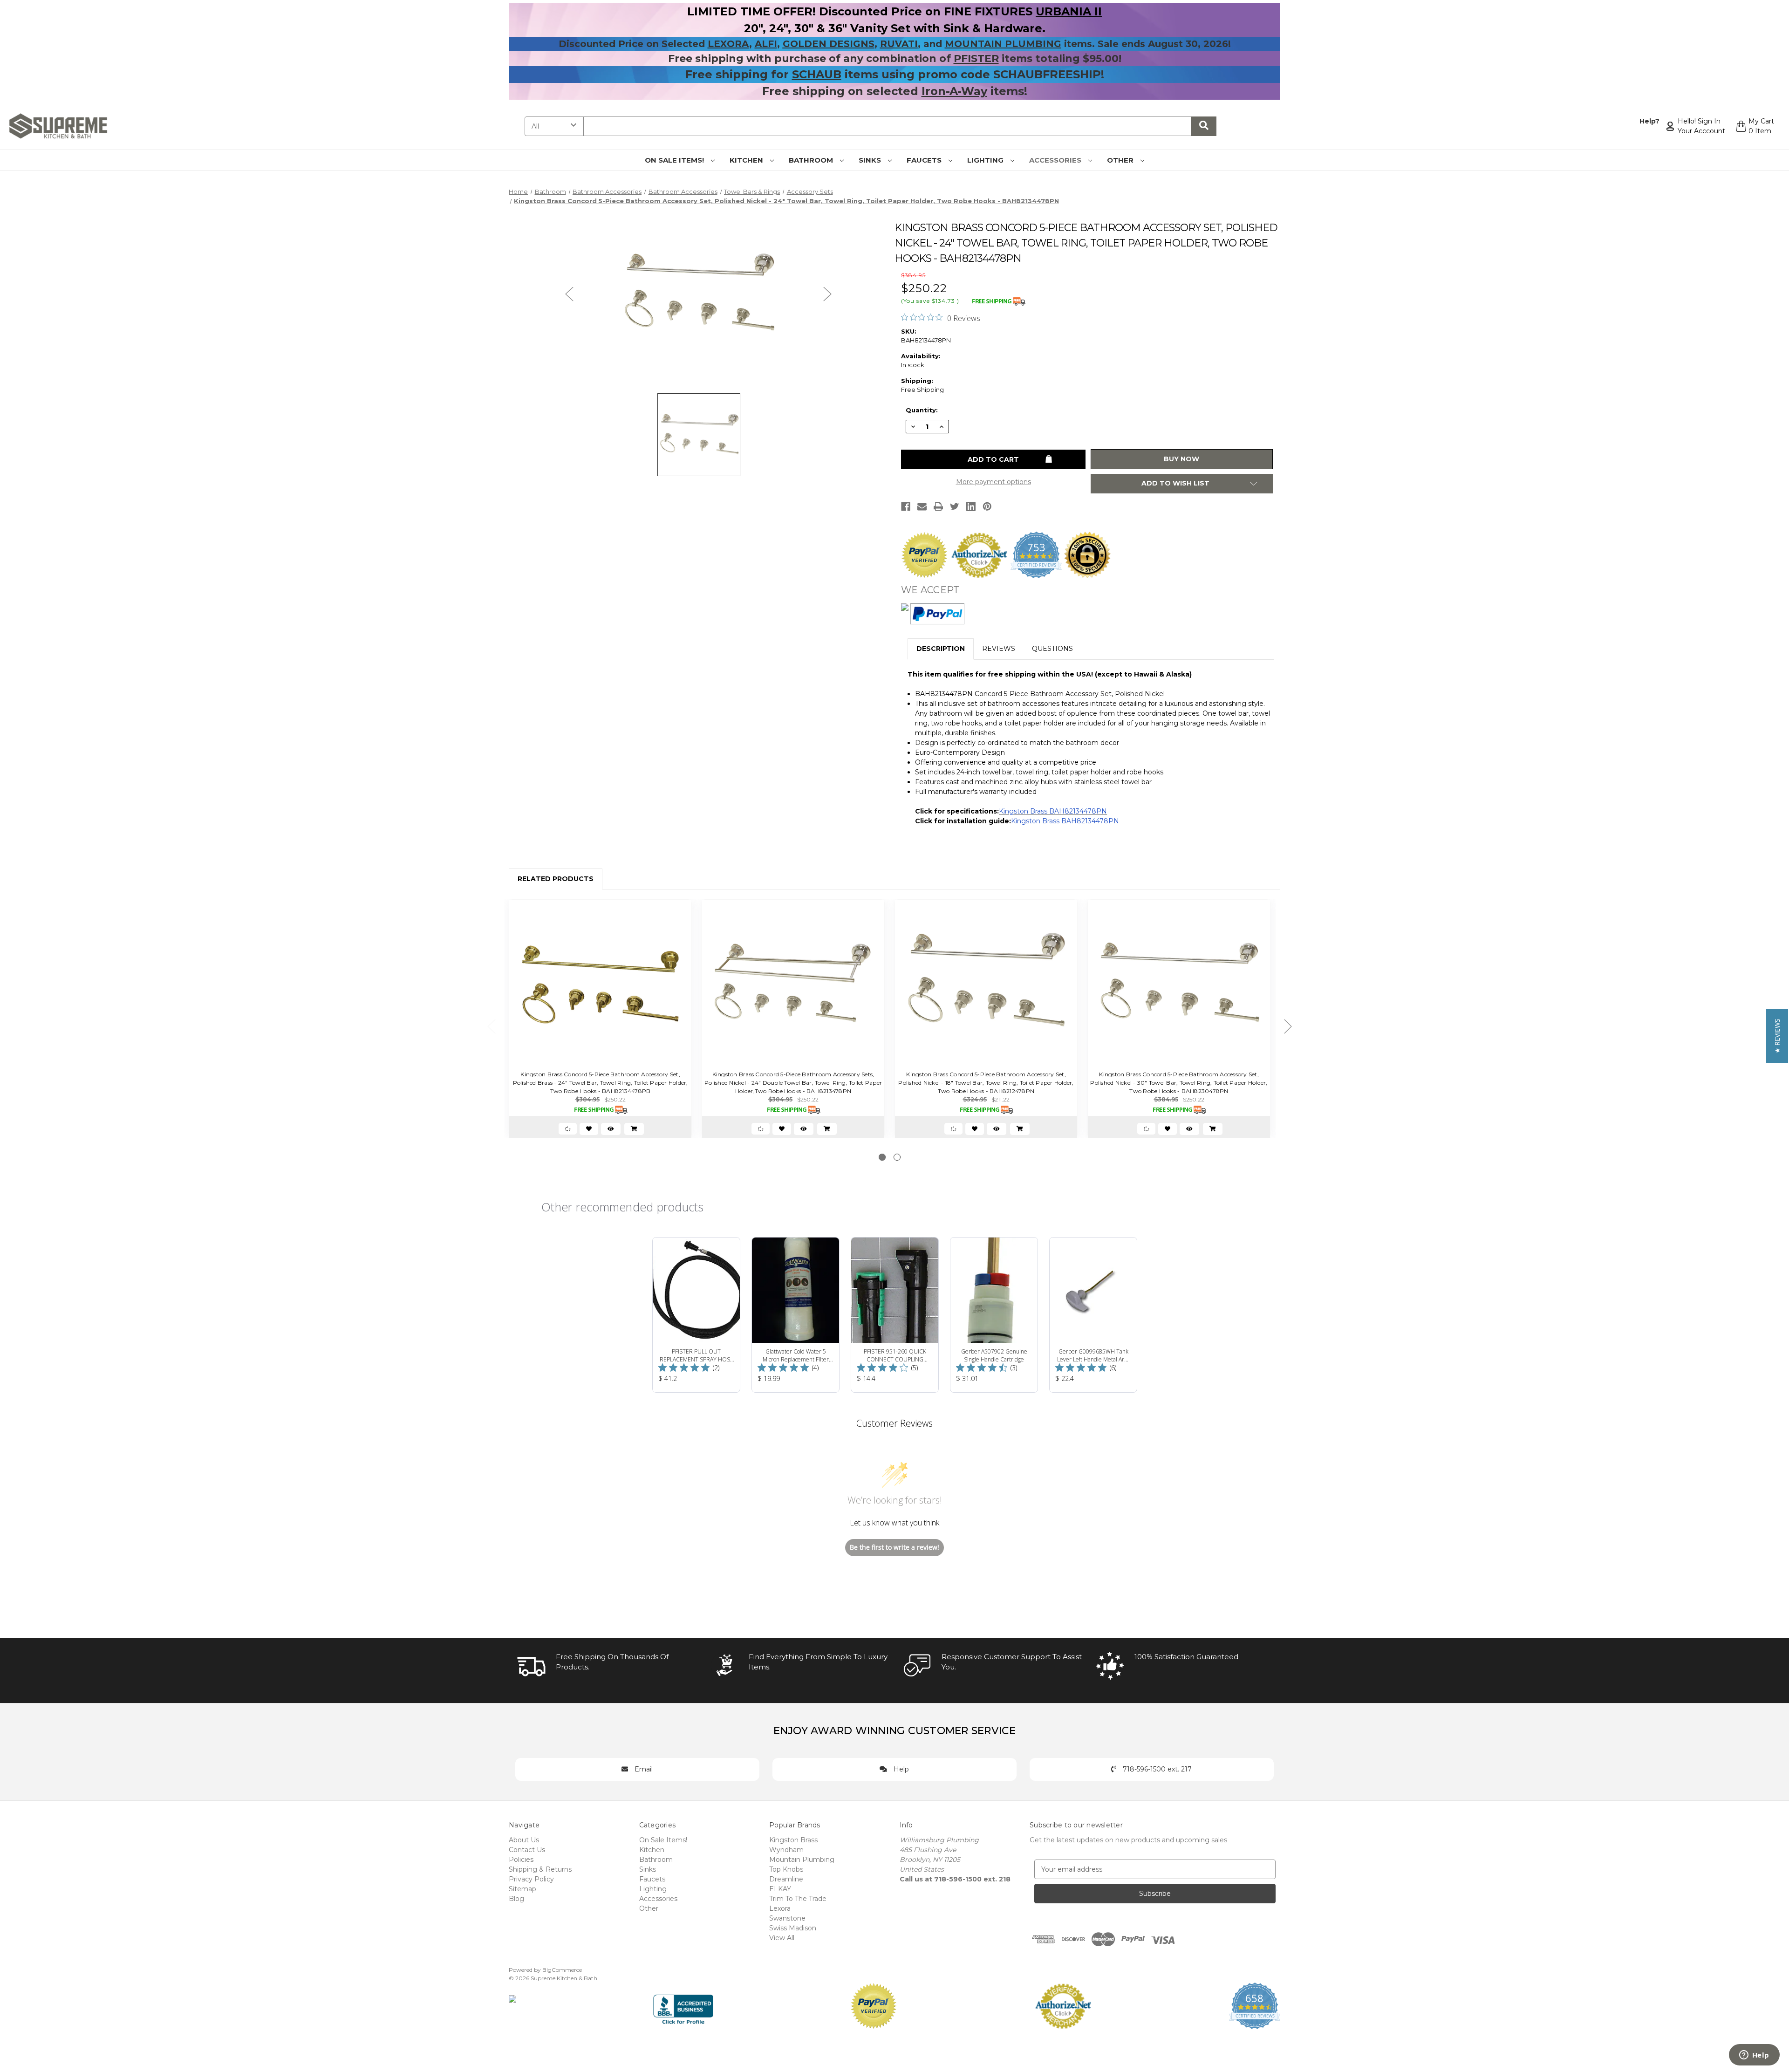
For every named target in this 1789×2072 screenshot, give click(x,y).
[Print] (938, 506)
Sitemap (522, 1889)
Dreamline (786, 1879)
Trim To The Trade (798, 1899)
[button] (1777, 1036)
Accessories (1056, 160)
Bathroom (812, 160)
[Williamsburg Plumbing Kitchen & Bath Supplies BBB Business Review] (683, 2005)
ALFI (766, 44)
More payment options (994, 482)
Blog (516, 1899)
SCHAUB (817, 74)
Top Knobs (786, 1869)
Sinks (871, 160)
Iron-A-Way (954, 91)
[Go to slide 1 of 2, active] (882, 1157)
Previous (569, 293)
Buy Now (1181, 459)
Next (827, 293)
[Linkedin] (971, 506)
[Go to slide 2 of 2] (897, 1157)
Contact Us (527, 1850)
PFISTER (976, 58)
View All (782, 1938)
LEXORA (728, 44)
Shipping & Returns (540, 1869)
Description (941, 649)
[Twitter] (955, 506)
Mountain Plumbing (802, 1860)
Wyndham (786, 1850)
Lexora (780, 1908)
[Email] (922, 506)
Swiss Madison (793, 1928)
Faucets (925, 160)
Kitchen (747, 160)
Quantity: (922, 410)
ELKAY (780, 1889)
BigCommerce (562, 1970)
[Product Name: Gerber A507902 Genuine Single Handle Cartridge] (994, 1315)
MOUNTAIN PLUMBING (1003, 44)
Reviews (999, 649)
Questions (1052, 649)
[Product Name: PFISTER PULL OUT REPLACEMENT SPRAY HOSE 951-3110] (696, 1315)
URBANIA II (1069, 11)
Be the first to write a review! (894, 1547)
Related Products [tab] (556, 879)
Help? (1649, 121)
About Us (524, 1840)
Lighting (986, 160)
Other (1121, 160)
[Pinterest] (987, 506)
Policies (521, 1860)
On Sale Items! (675, 160)
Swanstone (787, 1918)
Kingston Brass (793, 1840)
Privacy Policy (531, 1879)
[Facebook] (906, 506)
